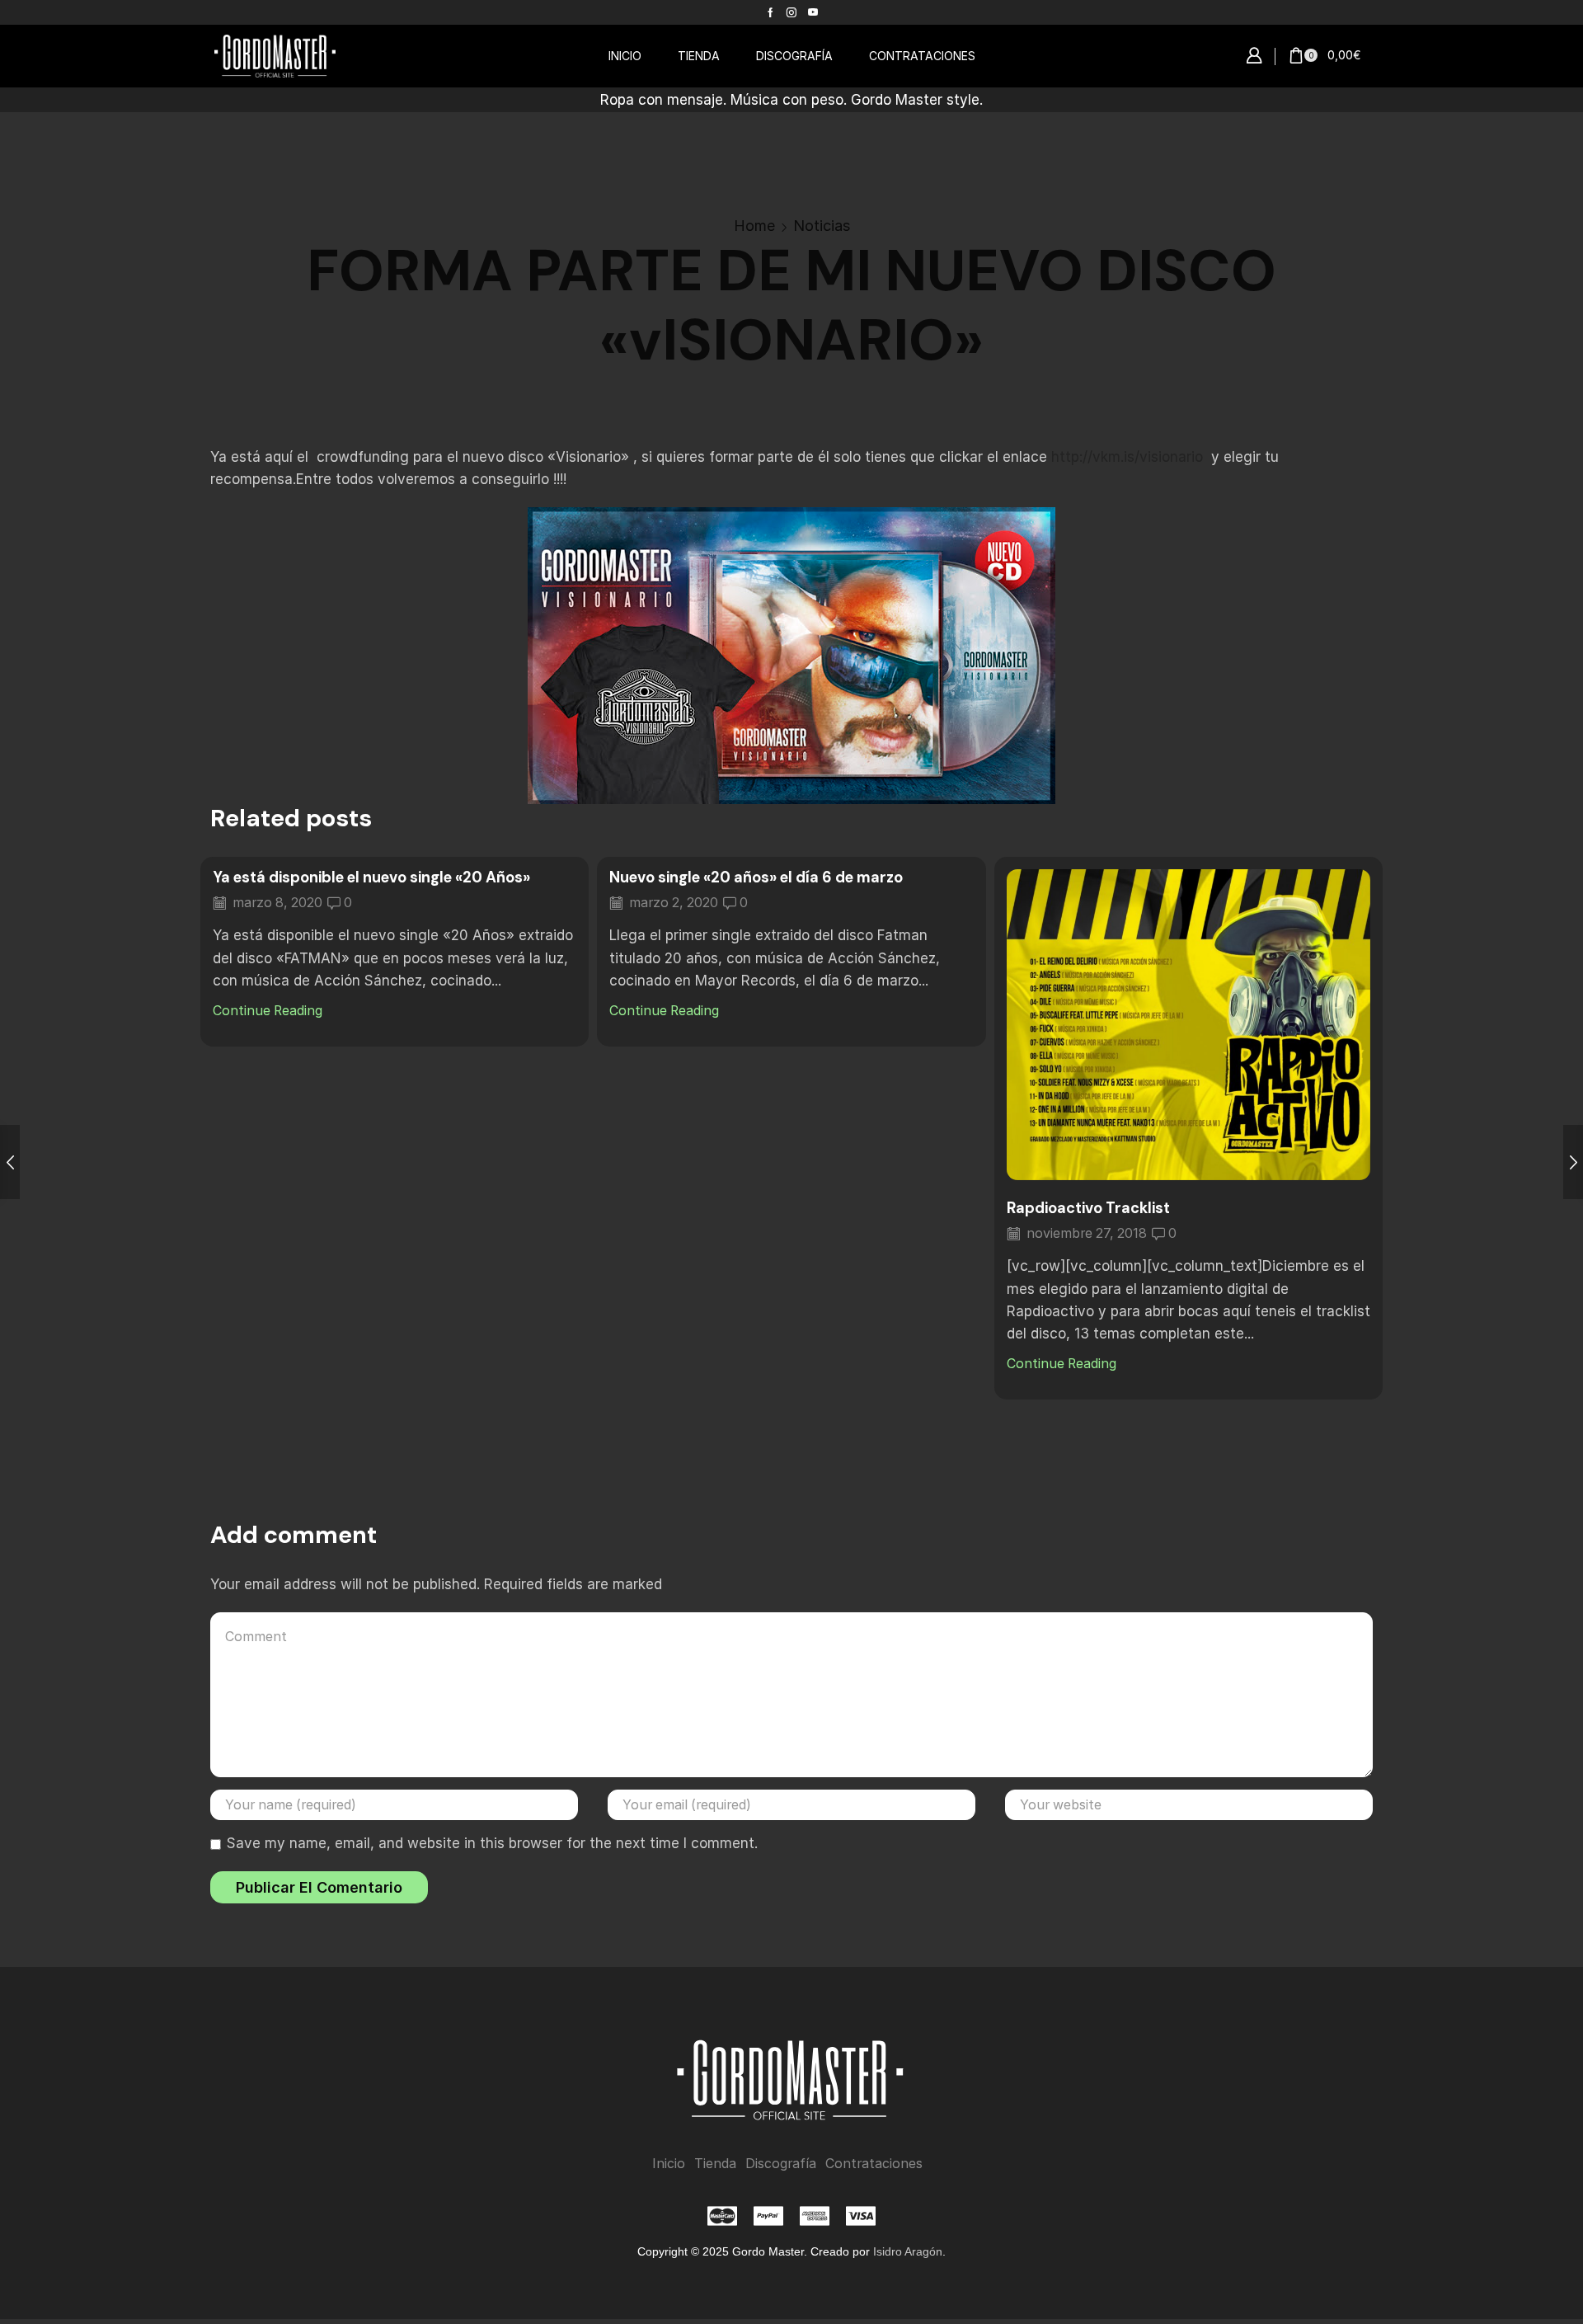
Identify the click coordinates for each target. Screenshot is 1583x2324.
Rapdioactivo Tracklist (1088, 1208)
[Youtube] (813, 12)
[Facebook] (770, 12)
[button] (1254, 56)
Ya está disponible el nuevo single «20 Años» (371, 877)
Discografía (781, 2164)
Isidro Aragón (908, 2251)
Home (754, 226)
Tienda (715, 2164)
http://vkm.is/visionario (1127, 457)
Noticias (822, 226)
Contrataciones (874, 2164)
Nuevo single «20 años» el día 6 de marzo (756, 877)
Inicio (669, 2164)
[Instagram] (791, 12)
